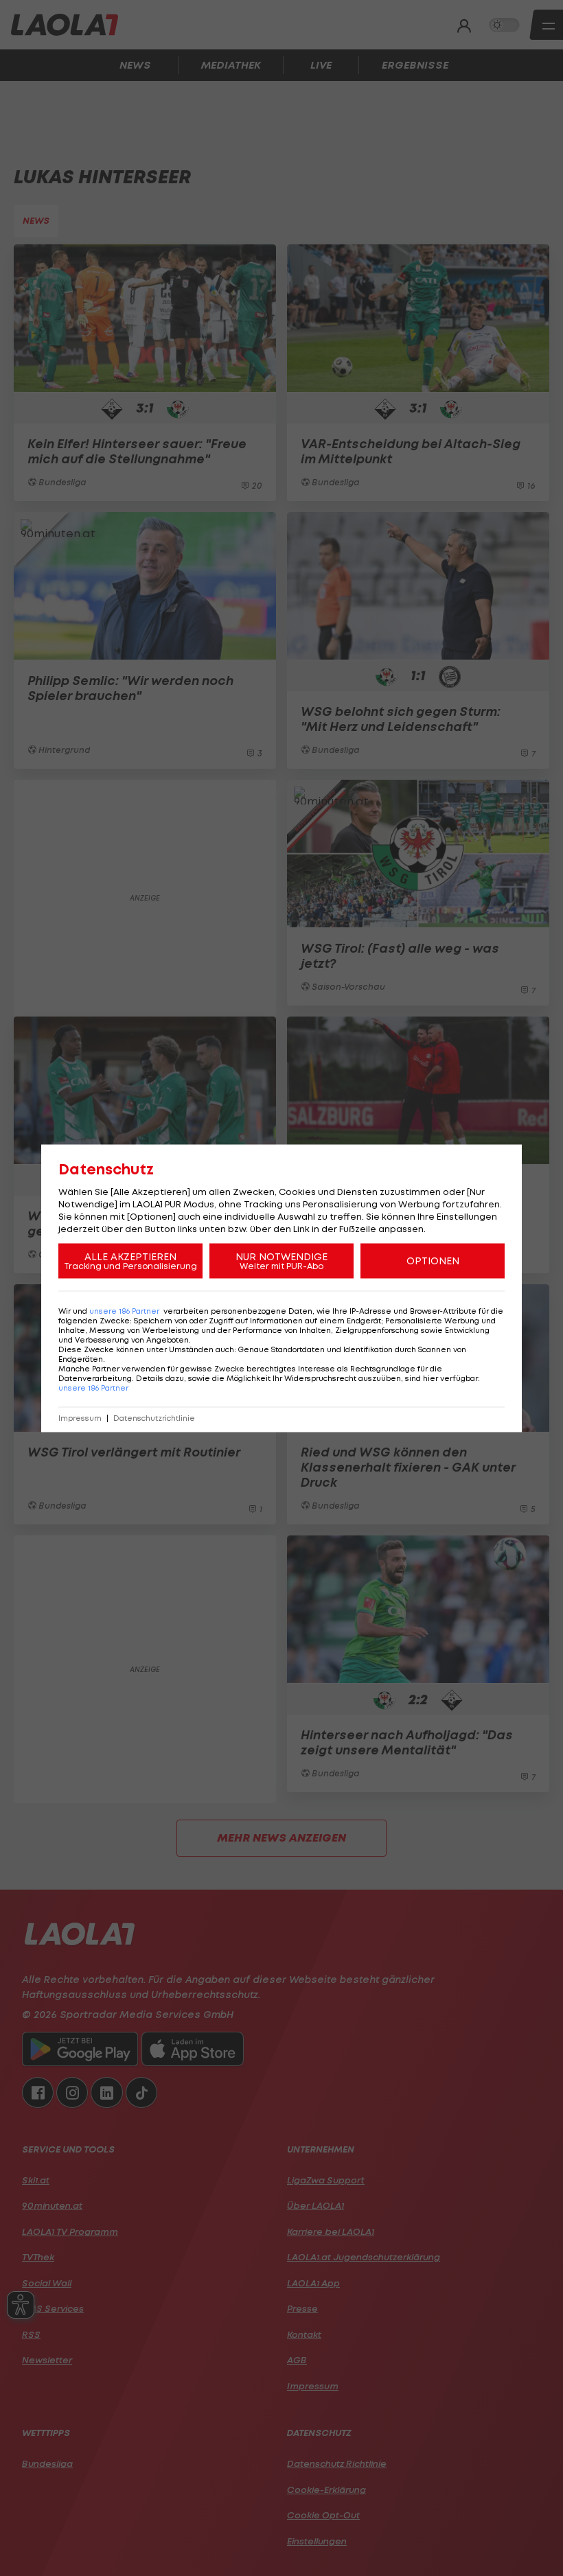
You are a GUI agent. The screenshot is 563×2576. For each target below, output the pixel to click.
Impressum (80, 1418)
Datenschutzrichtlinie (154, 1418)
